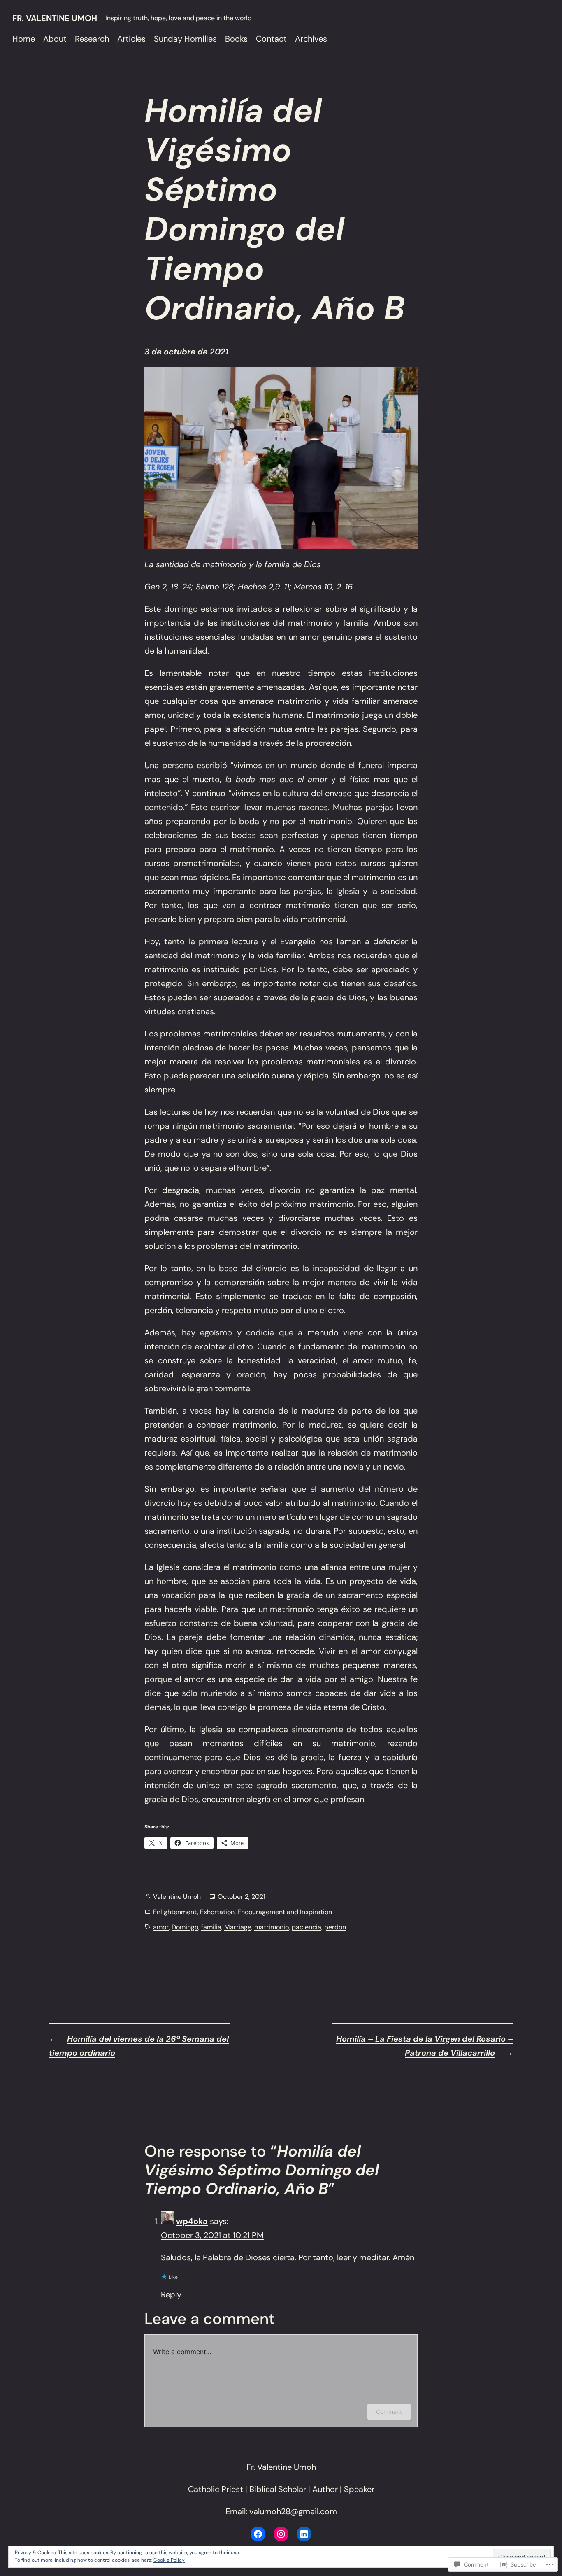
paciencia (307, 1927)
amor (161, 1927)
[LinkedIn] (304, 2534)
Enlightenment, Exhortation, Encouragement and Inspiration (243, 1912)
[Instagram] (281, 2534)
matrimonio (272, 1927)
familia (211, 1927)
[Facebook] (258, 2534)
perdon (335, 1927)
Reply (171, 2294)
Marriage (238, 1927)
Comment (389, 2412)
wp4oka (192, 2221)
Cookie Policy (169, 2560)
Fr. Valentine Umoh (55, 18)
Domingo (185, 1927)
